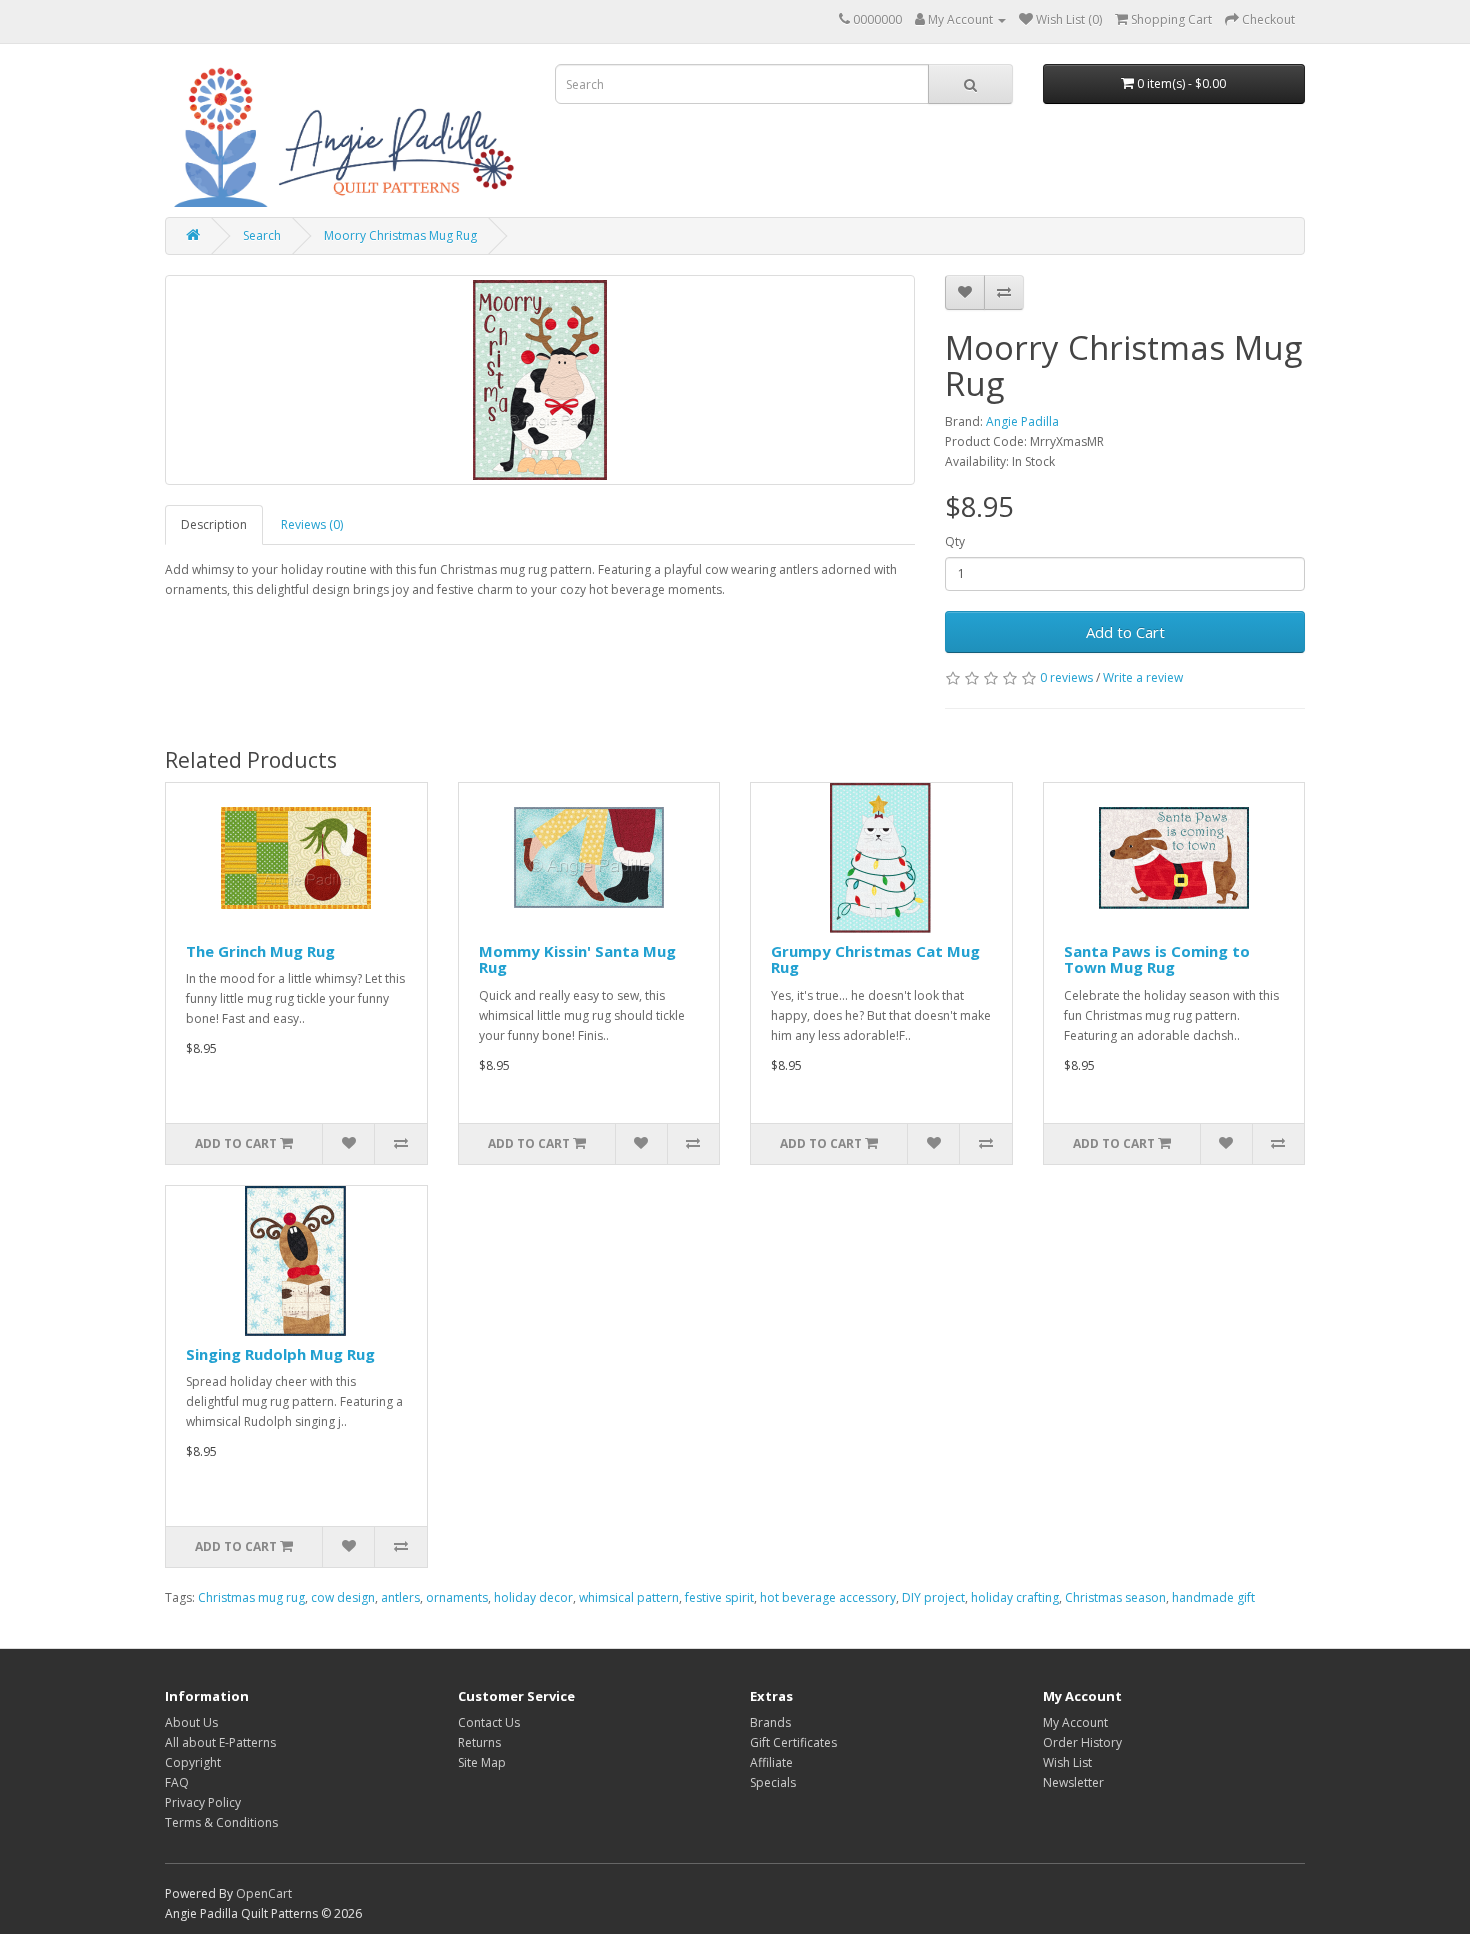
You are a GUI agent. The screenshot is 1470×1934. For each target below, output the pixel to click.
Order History (1082, 1742)
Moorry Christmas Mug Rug (400, 235)
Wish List (1067, 1762)
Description (214, 524)
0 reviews (1066, 677)
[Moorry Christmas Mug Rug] (540, 380)
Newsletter (1073, 1782)
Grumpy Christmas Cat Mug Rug (875, 959)
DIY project (933, 1597)
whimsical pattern (629, 1597)
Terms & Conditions (221, 1822)
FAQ (177, 1782)
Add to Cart (1125, 632)
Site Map (482, 1762)
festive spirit (719, 1597)
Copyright (193, 1762)
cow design (343, 1597)
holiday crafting (1015, 1597)
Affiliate (771, 1762)
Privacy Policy (203, 1802)
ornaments (457, 1597)
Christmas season (1115, 1597)
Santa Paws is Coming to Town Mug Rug (1157, 959)
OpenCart (264, 1893)
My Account (1075, 1722)
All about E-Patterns (220, 1742)
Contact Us (489, 1722)
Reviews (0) (312, 524)
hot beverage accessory (828, 1597)
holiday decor (533, 1597)
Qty (955, 541)
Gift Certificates (793, 1742)
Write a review (1143, 677)
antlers (400, 1597)
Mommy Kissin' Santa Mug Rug (577, 959)
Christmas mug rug (251, 1597)
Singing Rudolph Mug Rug (280, 1354)
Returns (479, 1742)
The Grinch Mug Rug (260, 951)
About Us (191, 1722)
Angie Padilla (1022, 421)
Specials (773, 1782)
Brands (770, 1722)
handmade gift (1213, 1597)
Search (262, 235)
